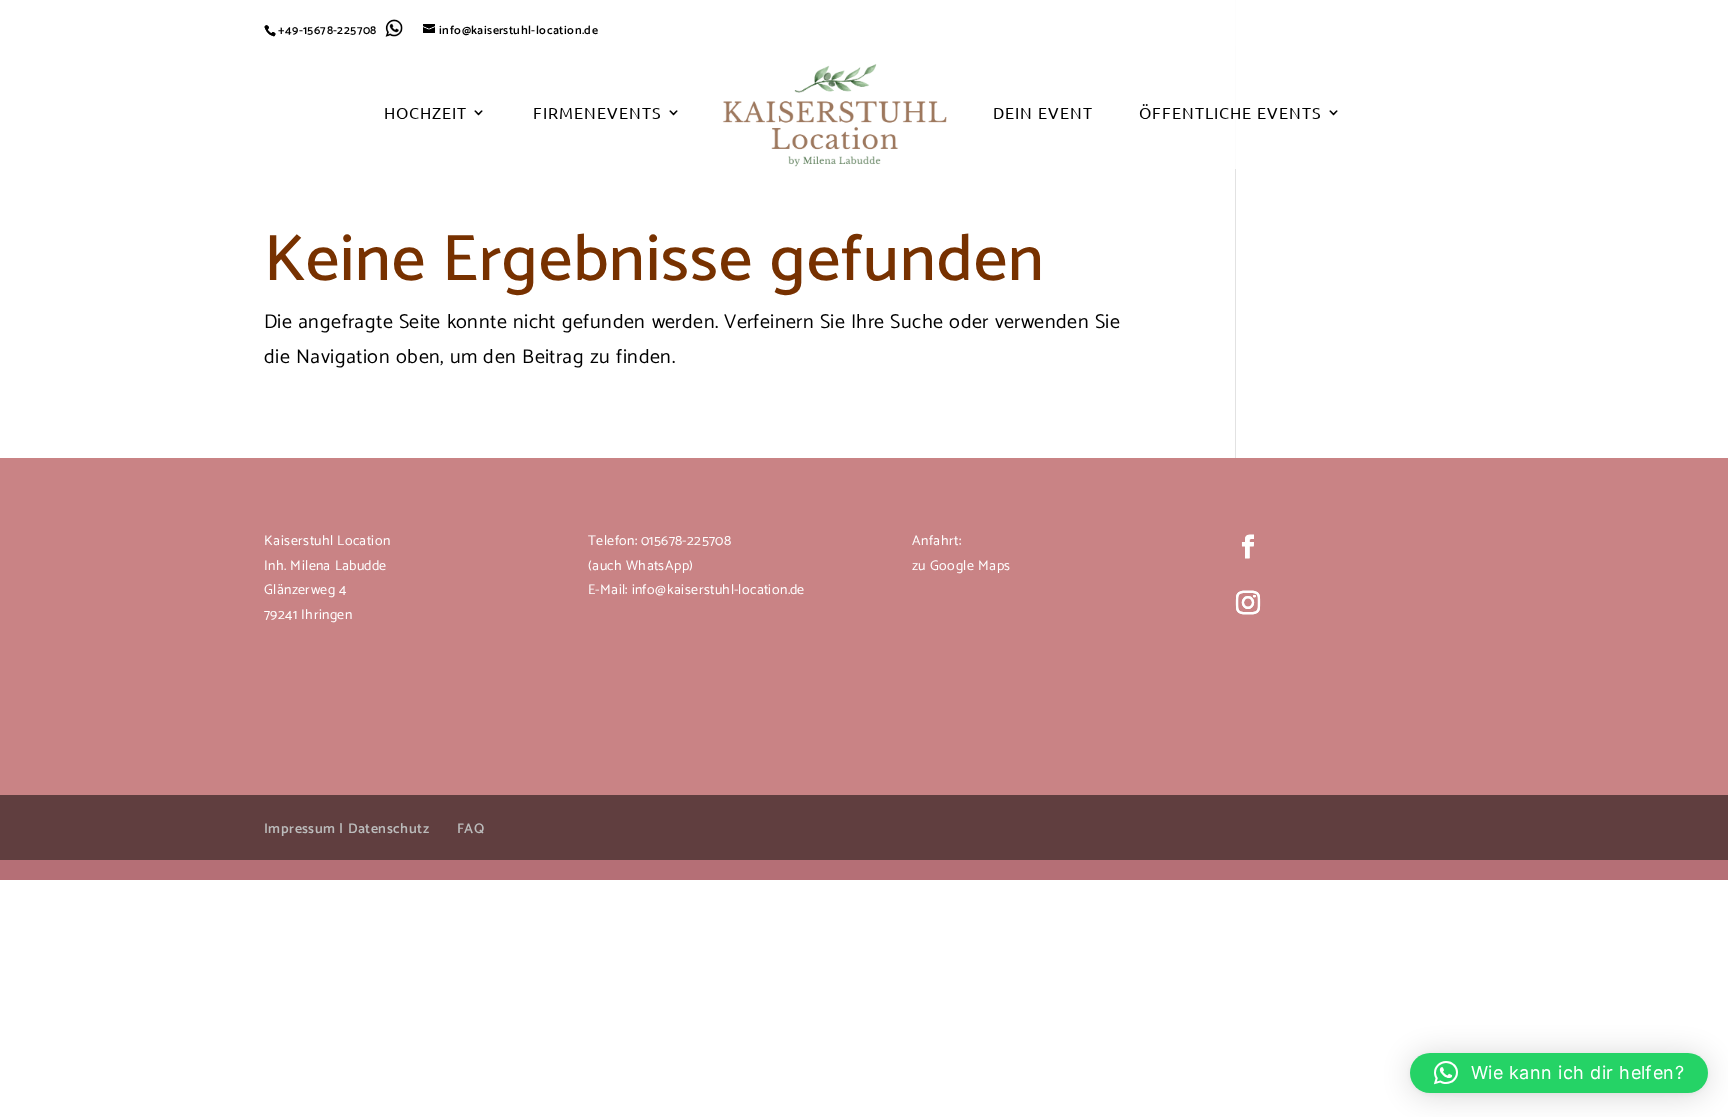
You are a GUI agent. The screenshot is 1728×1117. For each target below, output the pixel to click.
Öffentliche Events (1230, 113)
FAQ (470, 829)
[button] (1559, 1073)
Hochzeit (425, 113)
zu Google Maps (961, 566)
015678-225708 (684, 541)
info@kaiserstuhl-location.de (718, 590)
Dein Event (1043, 113)
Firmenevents (597, 113)
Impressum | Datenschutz (346, 829)
